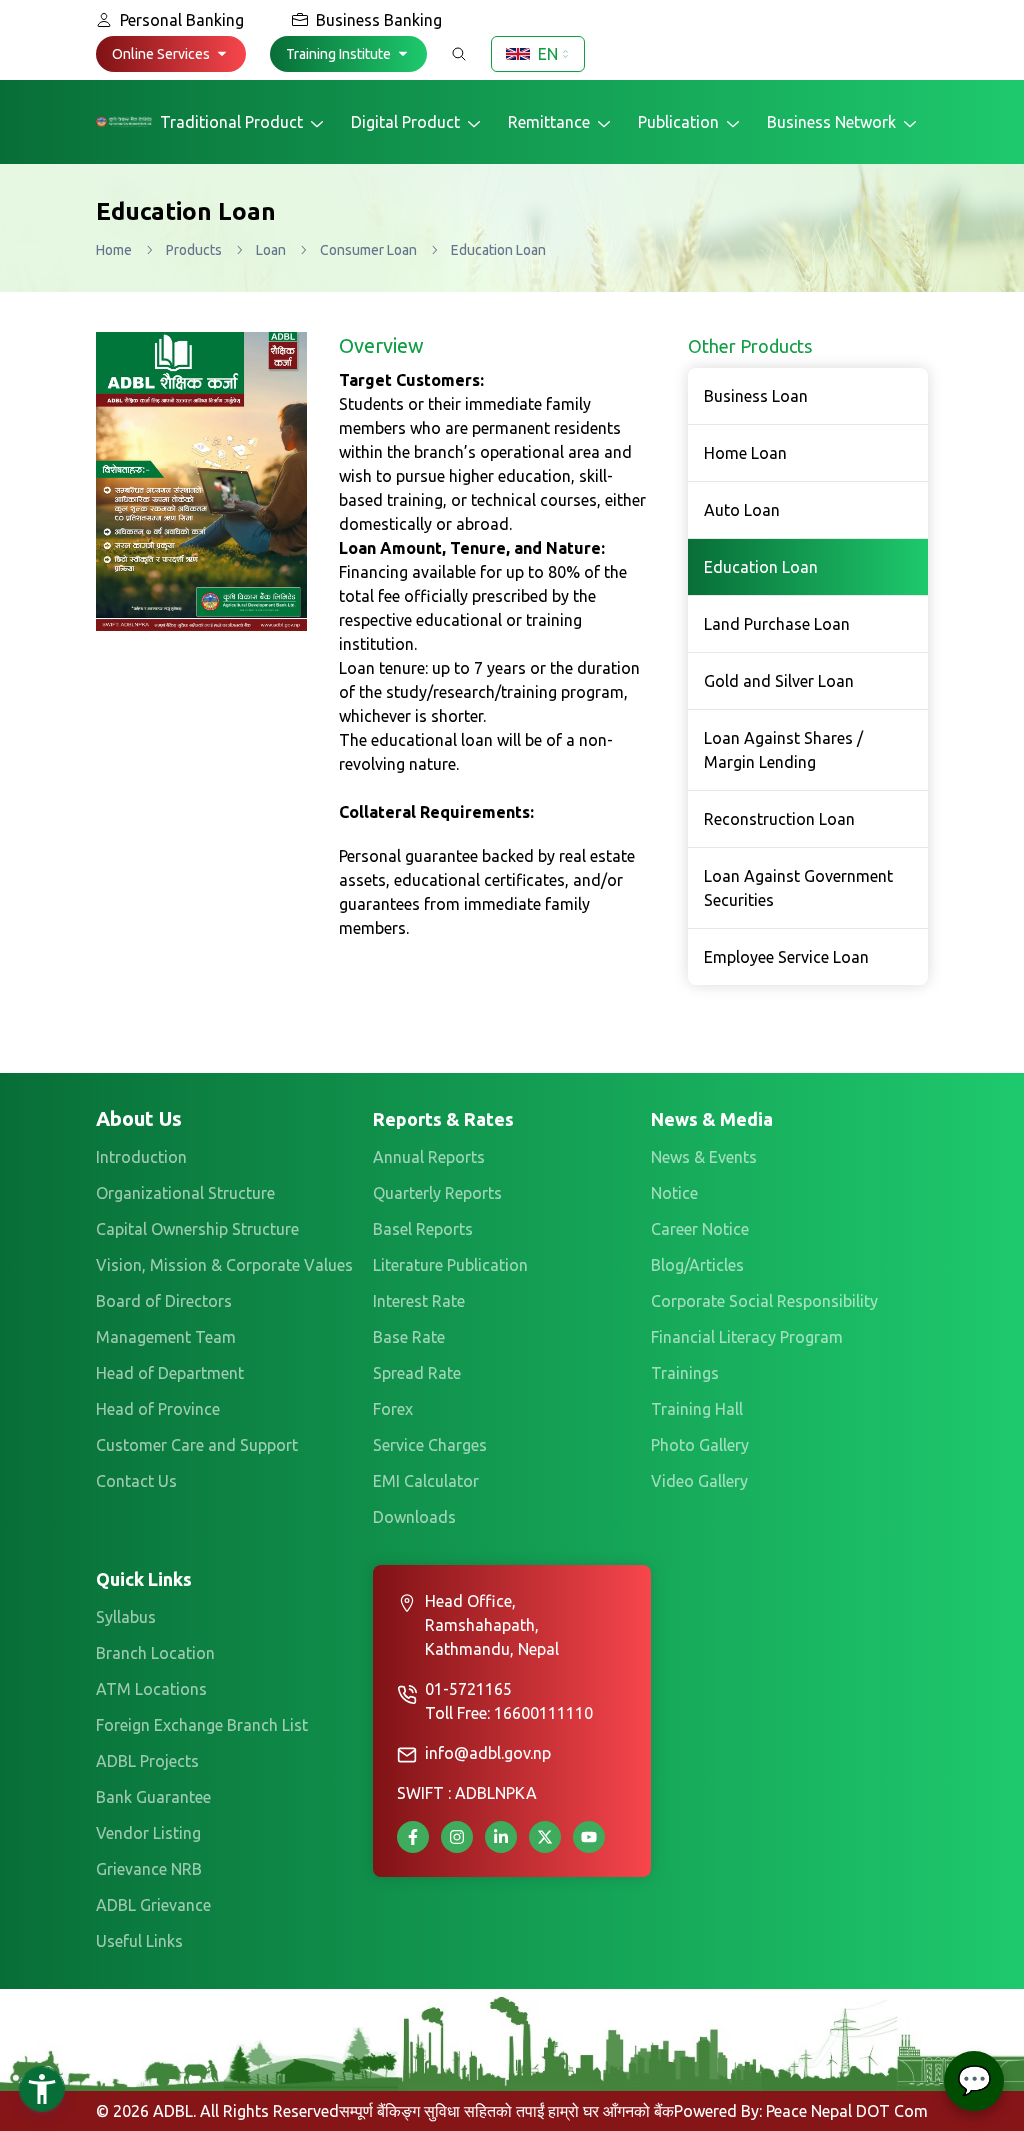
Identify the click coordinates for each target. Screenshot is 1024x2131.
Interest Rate (419, 1301)
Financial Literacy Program (747, 1337)
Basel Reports (423, 1229)
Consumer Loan (368, 250)
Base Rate (409, 1337)
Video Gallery (699, 1481)
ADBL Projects (147, 1761)
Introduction (141, 1157)
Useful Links (139, 1941)
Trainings (685, 1373)
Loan (271, 250)
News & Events (704, 1157)
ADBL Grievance (153, 1905)
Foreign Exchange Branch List (202, 1725)
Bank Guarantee (153, 1797)
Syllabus (126, 1617)
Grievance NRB (149, 1869)
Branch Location (155, 1653)
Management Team (166, 1337)
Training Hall (697, 1409)
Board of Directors (164, 1301)
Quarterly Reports (437, 1193)
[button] (171, 54)
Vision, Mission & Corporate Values (224, 1265)
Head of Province (158, 1409)
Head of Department (170, 1373)
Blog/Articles (697, 1265)
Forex (393, 1409)
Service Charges (430, 1445)
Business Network (831, 122)
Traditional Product (231, 122)
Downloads (414, 1517)
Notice (674, 1193)
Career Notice (700, 1229)
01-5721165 (468, 1689)
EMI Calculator (426, 1481)
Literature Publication (450, 1265)
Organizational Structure (185, 1193)
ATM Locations (151, 1689)
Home (114, 250)
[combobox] (538, 54)
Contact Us (136, 1481)
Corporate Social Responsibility (764, 1301)
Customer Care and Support (197, 1445)
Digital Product (405, 122)
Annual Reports (429, 1157)
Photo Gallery (700, 1445)
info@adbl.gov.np (488, 1753)
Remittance (549, 122)
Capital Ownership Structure (197, 1229)
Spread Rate (417, 1373)
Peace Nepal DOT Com (847, 2111)
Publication (678, 122)
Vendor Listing (148, 1833)
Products (194, 250)
